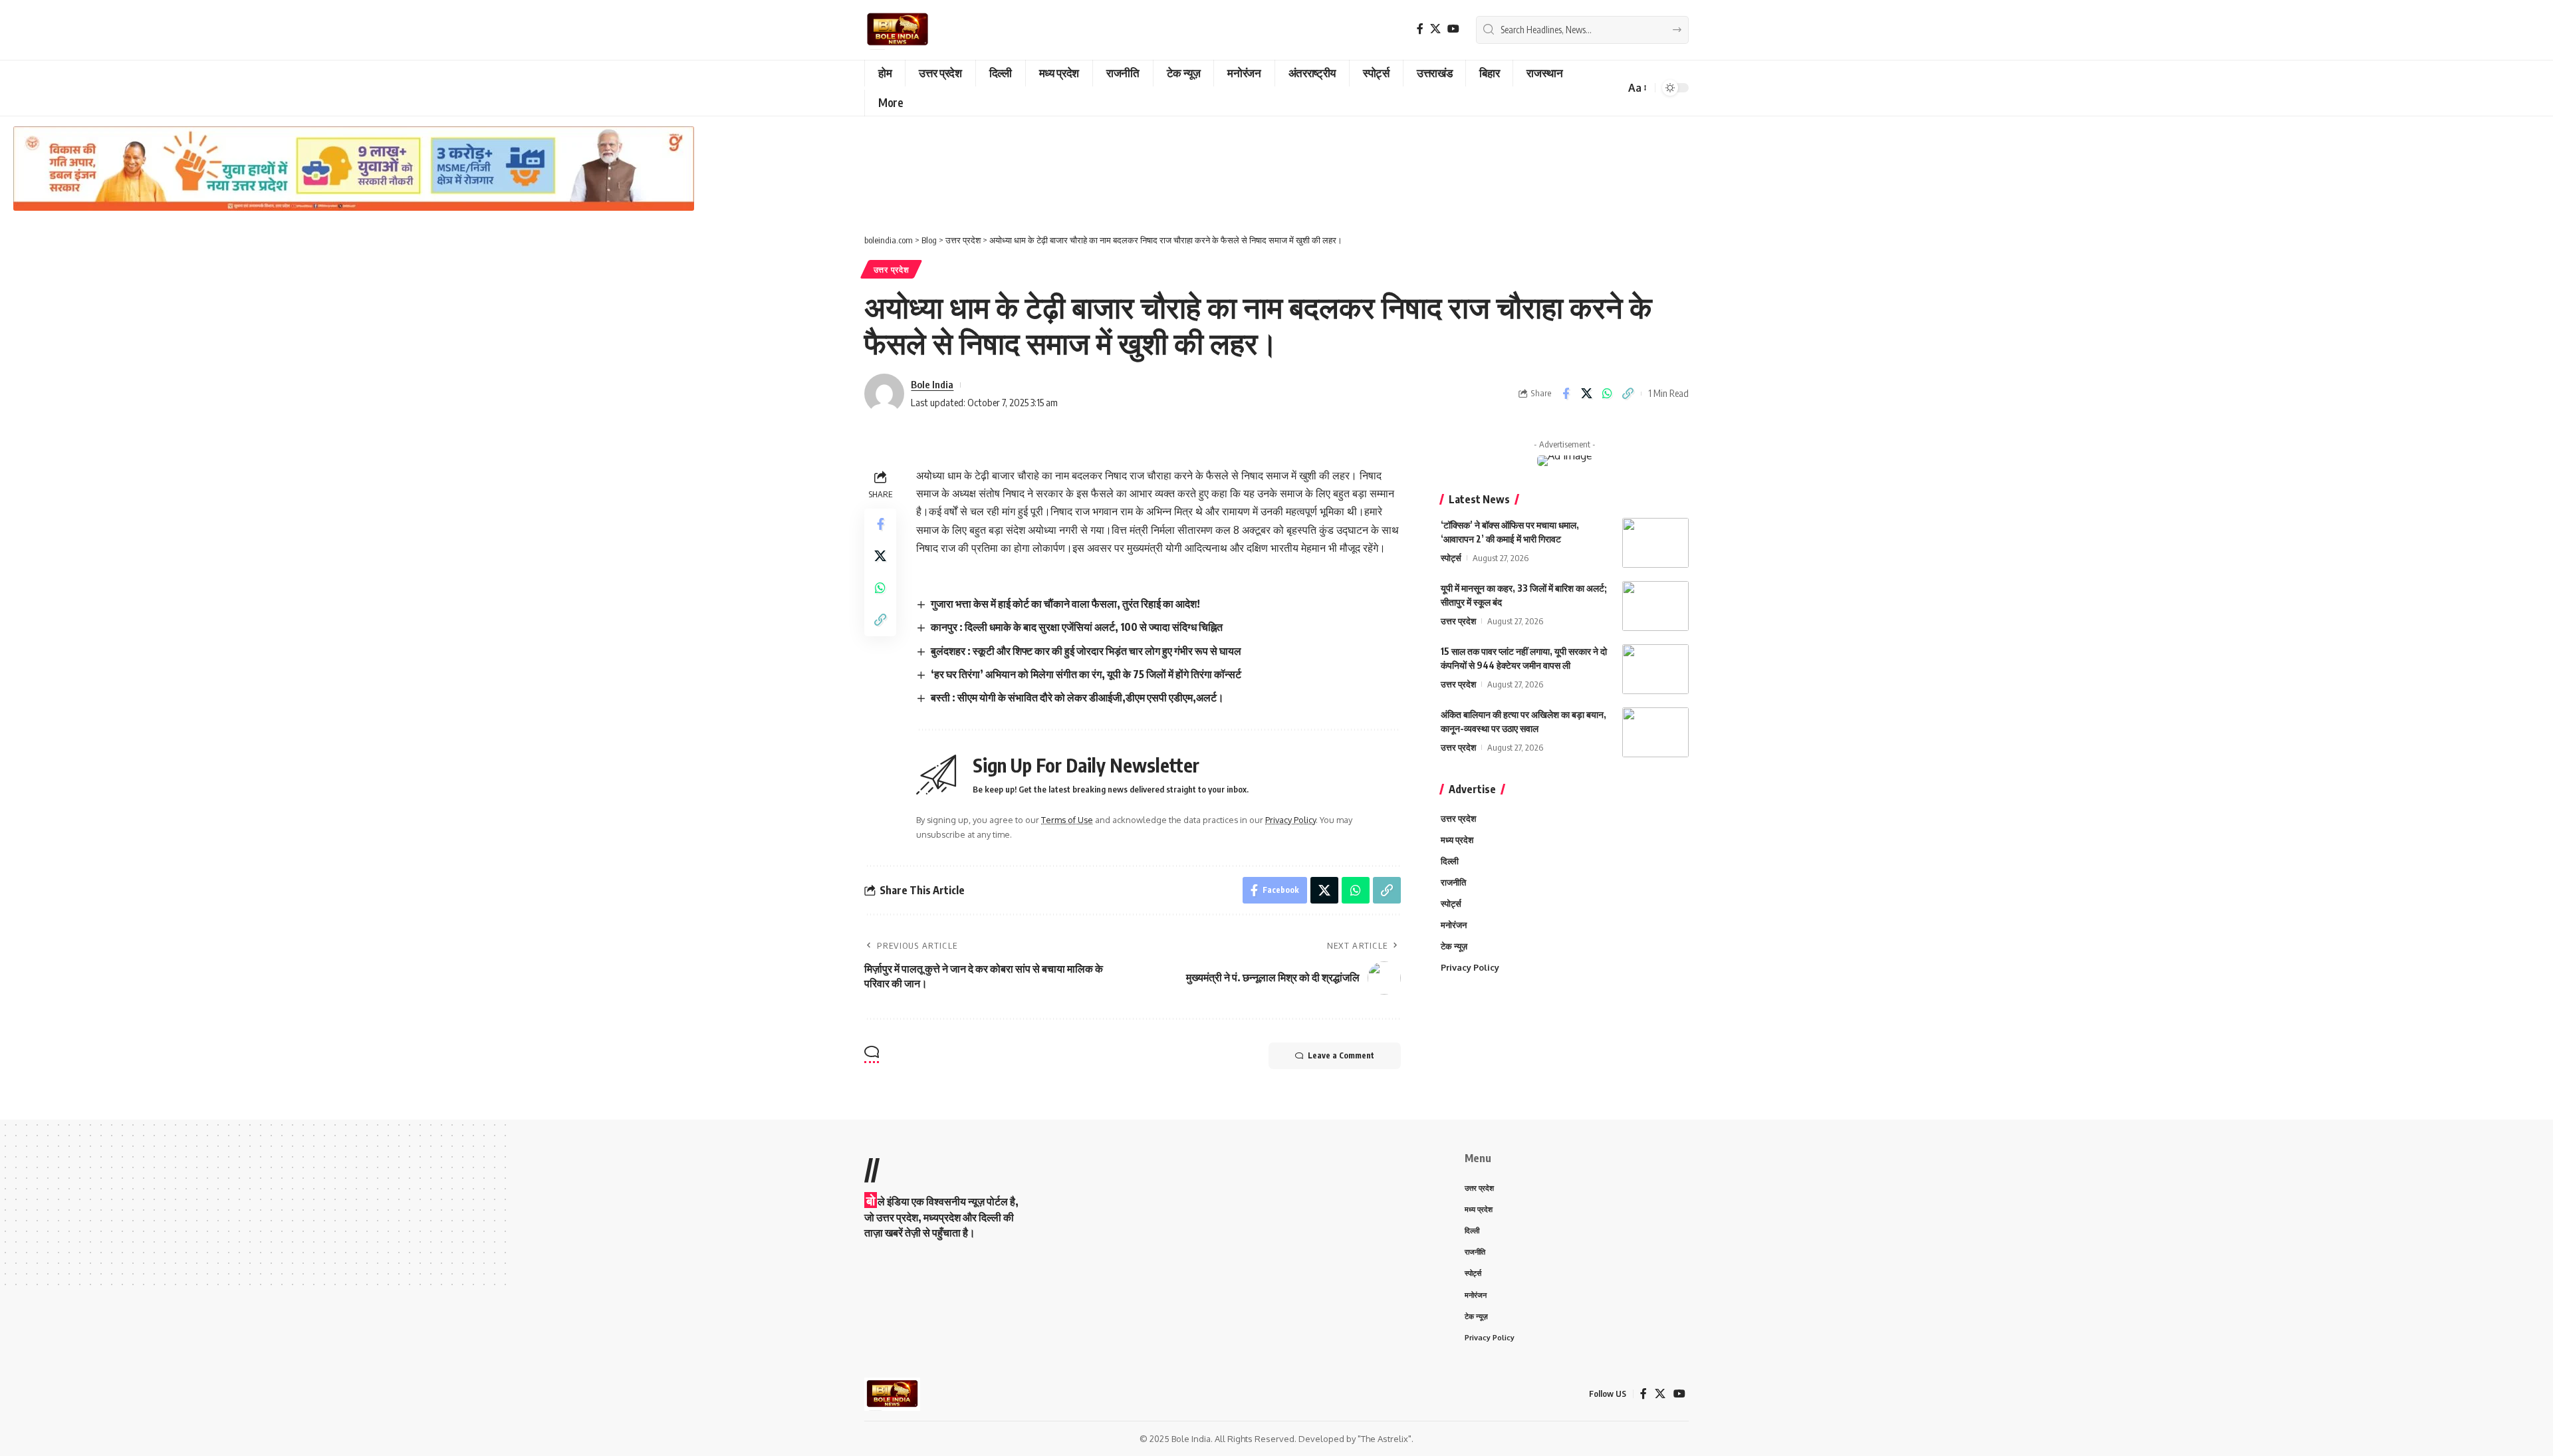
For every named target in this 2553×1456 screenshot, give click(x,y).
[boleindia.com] (898, 30)
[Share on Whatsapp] (1607, 394)
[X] (1435, 29)
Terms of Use (1067, 820)
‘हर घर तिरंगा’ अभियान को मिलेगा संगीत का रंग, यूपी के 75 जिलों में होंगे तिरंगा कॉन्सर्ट (1086, 674)
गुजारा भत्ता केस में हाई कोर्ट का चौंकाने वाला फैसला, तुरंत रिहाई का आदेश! (1065, 604)
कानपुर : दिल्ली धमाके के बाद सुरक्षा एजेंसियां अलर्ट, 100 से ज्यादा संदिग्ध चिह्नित (1077, 627)
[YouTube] (1453, 29)
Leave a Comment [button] (1341, 1055)
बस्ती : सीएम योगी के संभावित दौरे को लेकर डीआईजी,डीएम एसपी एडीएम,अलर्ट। (1077, 697)
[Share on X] (1586, 394)
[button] (1637, 88)
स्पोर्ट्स (1451, 558)
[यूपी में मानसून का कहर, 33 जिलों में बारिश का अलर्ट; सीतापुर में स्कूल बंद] (1655, 606)
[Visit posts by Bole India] (884, 394)
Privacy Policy (1290, 820)
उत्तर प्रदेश (892, 270)
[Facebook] (1420, 29)
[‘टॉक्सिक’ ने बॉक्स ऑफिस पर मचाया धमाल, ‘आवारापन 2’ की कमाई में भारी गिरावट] (1655, 543)
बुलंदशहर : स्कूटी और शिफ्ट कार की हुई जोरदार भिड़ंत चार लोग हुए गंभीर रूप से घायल (1086, 651)
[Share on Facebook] (1566, 394)
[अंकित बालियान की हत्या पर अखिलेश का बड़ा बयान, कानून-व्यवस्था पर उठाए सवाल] (1655, 732)
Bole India (932, 384)
